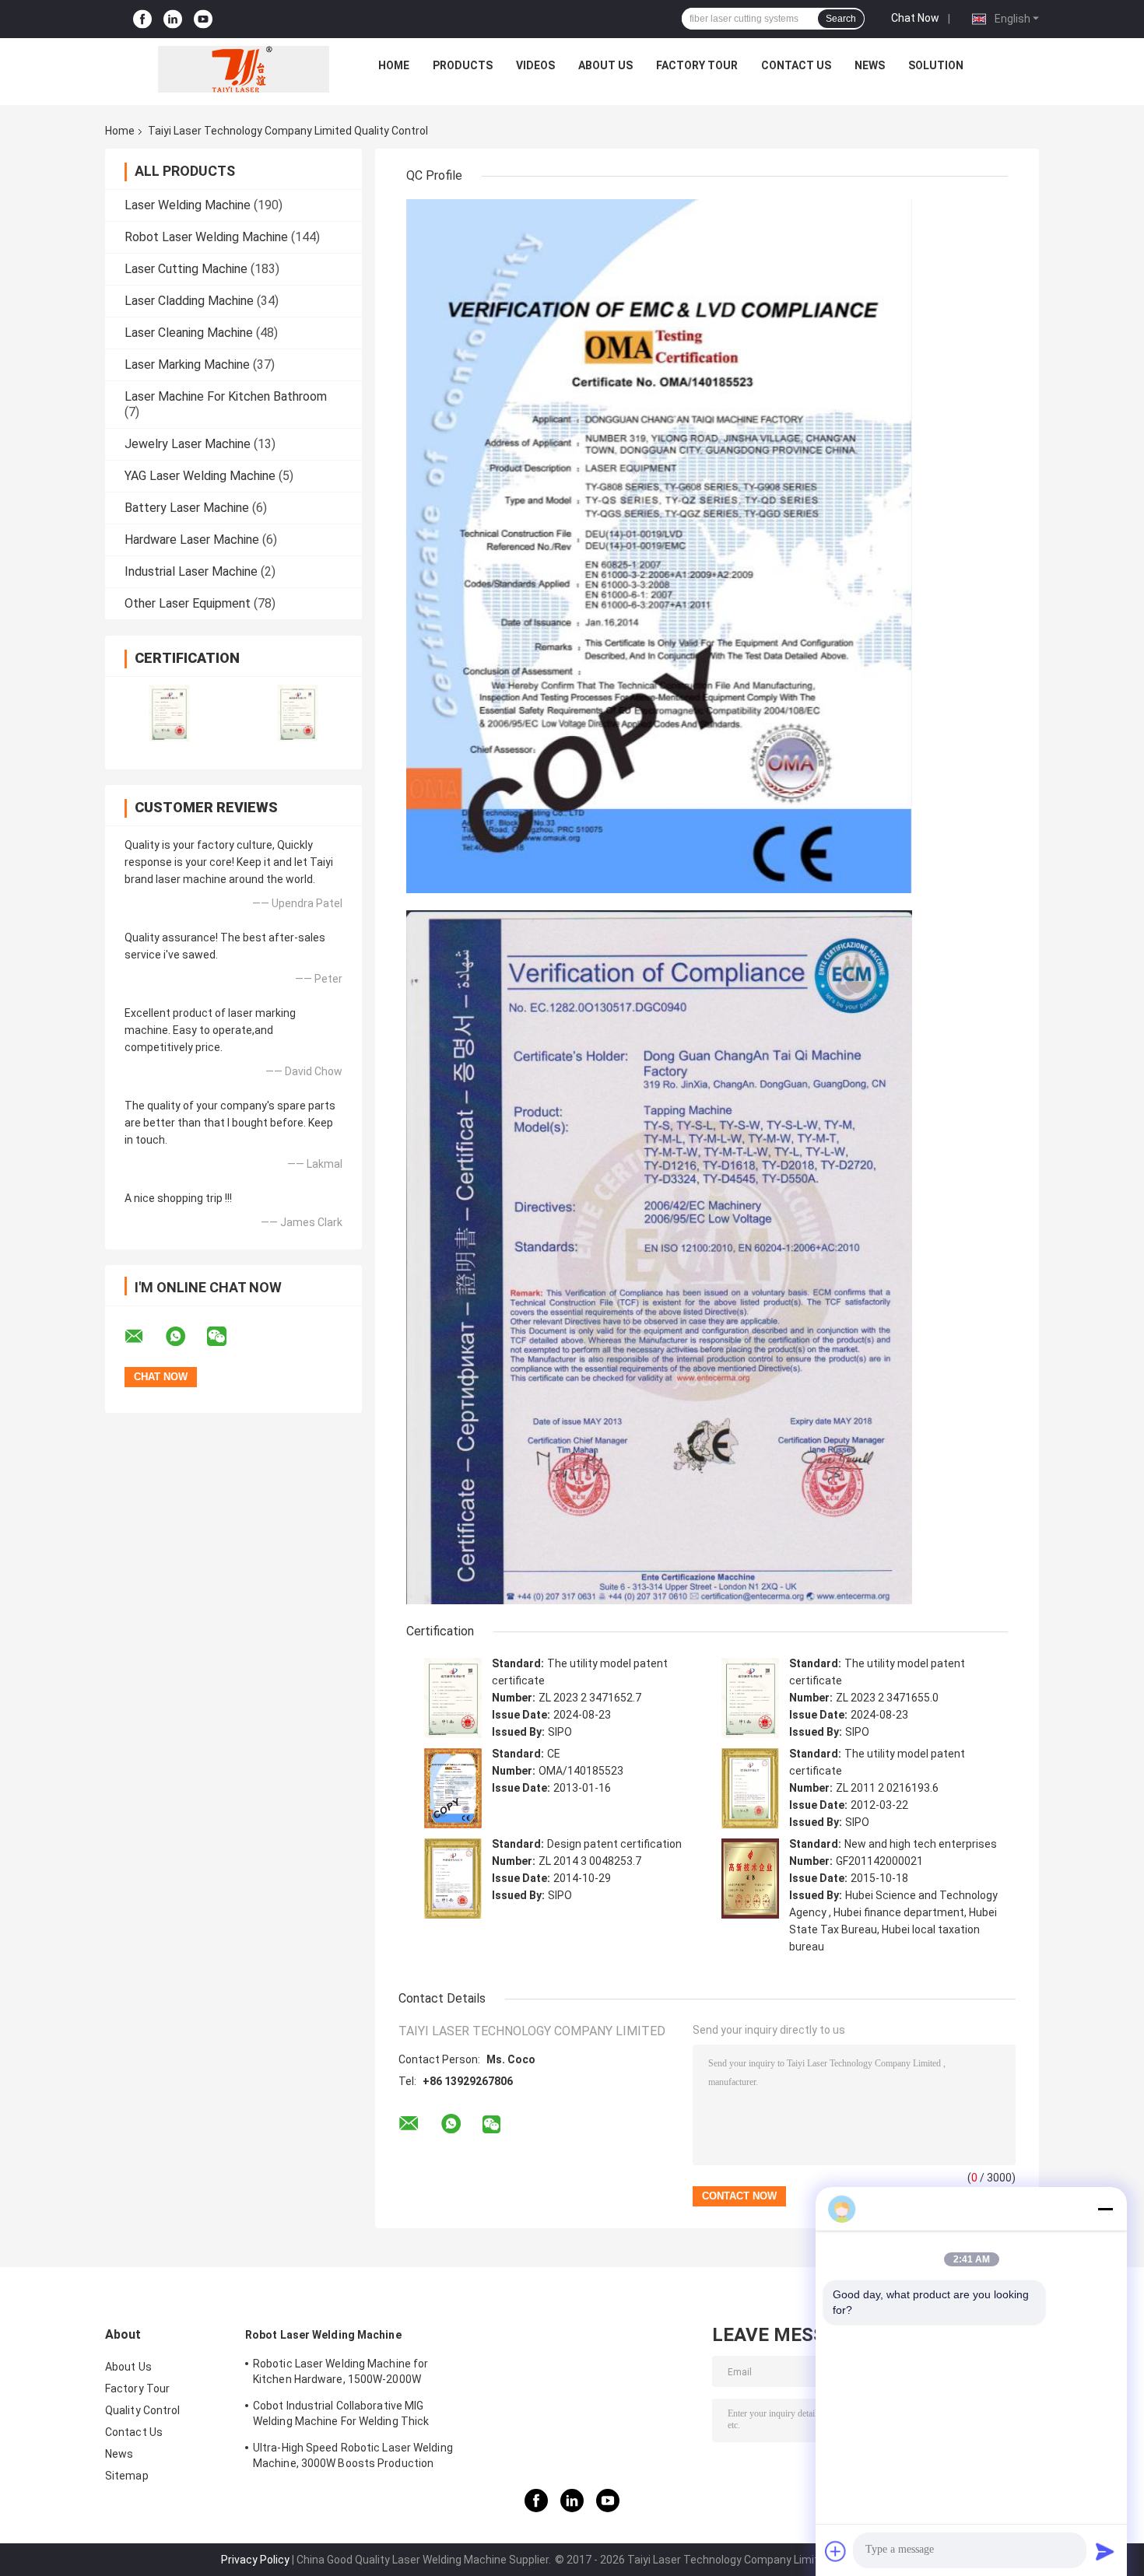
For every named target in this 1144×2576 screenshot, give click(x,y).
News (870, 65)
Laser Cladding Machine (189, 301)
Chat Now (915, 18)
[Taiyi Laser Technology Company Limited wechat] (226, 1337)
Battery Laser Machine (187, 508)
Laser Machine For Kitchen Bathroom (226, 396)
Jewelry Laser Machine (188, 444)
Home (394, 65)
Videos (535, 65)
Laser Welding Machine (188, 205)
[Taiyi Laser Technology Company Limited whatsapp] (185, 1337)
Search (841, 19)
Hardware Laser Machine (192, 540)
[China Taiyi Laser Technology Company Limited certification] (169, 713)
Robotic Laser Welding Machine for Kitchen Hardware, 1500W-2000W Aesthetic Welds (340, 2374)
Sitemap (127, 2476)
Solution (936, 65)
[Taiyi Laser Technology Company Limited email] (144, 1337)
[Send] (1105, 2551)
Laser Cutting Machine (186, 269)
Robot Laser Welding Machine (206, 237)
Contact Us (796, 65)
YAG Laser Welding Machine (200, 476)
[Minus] (1105, 2209)
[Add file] (836, 2551)
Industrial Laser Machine (191, 571)
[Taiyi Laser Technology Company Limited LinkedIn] (173, 19)
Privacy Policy (255, 2560)
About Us (605, 65)
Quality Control (143, 2410)
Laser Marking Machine (187, 364)
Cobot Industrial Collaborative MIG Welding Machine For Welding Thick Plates (341, 2416)
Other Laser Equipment (188, 603)
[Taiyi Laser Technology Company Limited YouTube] (203, 19)
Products (463, 65)
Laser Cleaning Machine (189, 333)
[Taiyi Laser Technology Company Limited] (244, 69)
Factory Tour (697, 65)
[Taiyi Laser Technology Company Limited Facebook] (142, 19)
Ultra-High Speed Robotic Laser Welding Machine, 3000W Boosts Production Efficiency (353, 2458)
